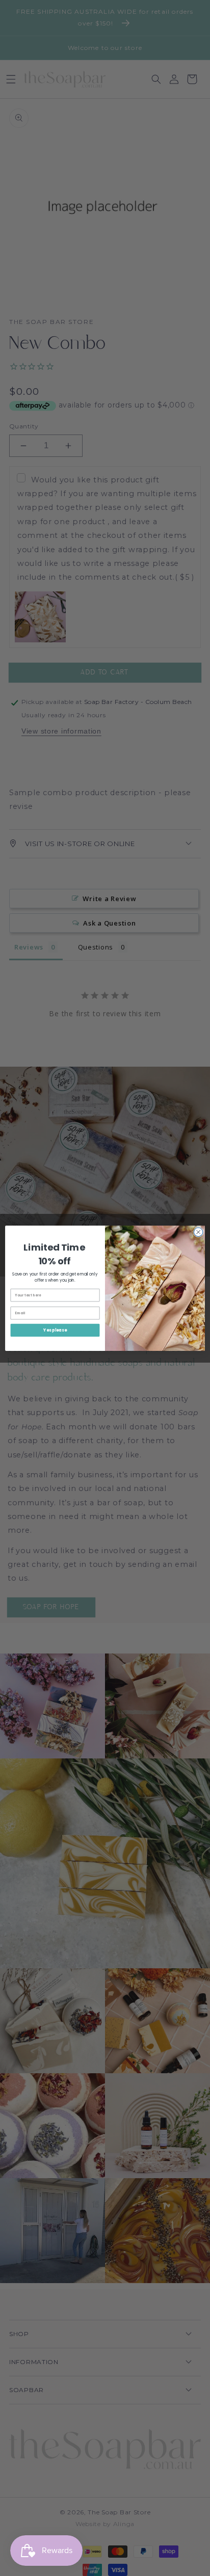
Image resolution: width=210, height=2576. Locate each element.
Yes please (55, 1330)
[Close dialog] (198, 1232)
